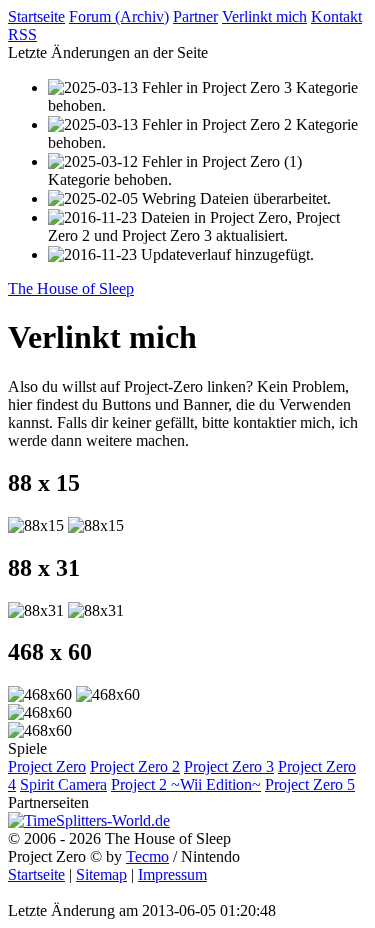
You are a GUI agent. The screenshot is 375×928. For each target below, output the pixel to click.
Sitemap (101, 874)
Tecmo (147, 856)
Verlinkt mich (264, 16)
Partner (195, 16)
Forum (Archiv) (119, 16)
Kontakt (336, 16)
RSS (22, 34)
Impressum (172, 874)
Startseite (36, 16)
